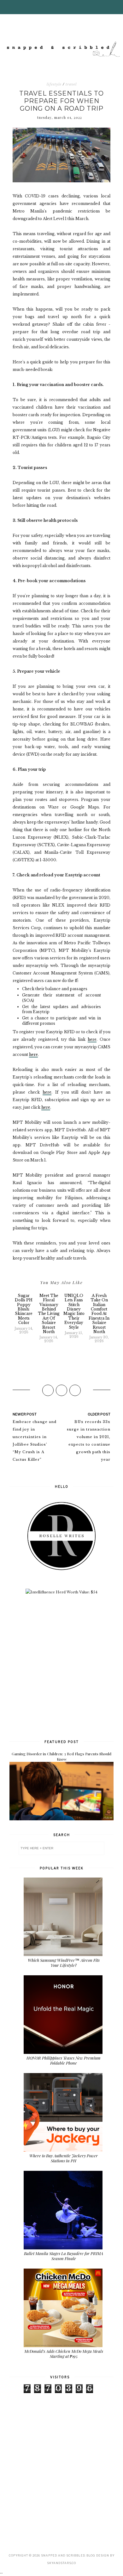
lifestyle (54, 84)
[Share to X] (61, 1390)
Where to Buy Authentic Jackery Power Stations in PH (64, 2158)
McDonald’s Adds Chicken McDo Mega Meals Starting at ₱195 (64, 2354)
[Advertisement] (61, 1666)
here (92, 1039)
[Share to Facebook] (48, 1390)
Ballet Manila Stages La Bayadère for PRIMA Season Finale (64, 2256)
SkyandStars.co (61, 2563)
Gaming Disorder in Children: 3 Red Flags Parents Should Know (61, 1756)
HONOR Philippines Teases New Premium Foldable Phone (64, 2060)
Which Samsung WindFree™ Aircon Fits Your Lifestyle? (64, 1963)
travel (71, 84)
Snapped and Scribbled (63, 2555)
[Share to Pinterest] (75, 1390)
